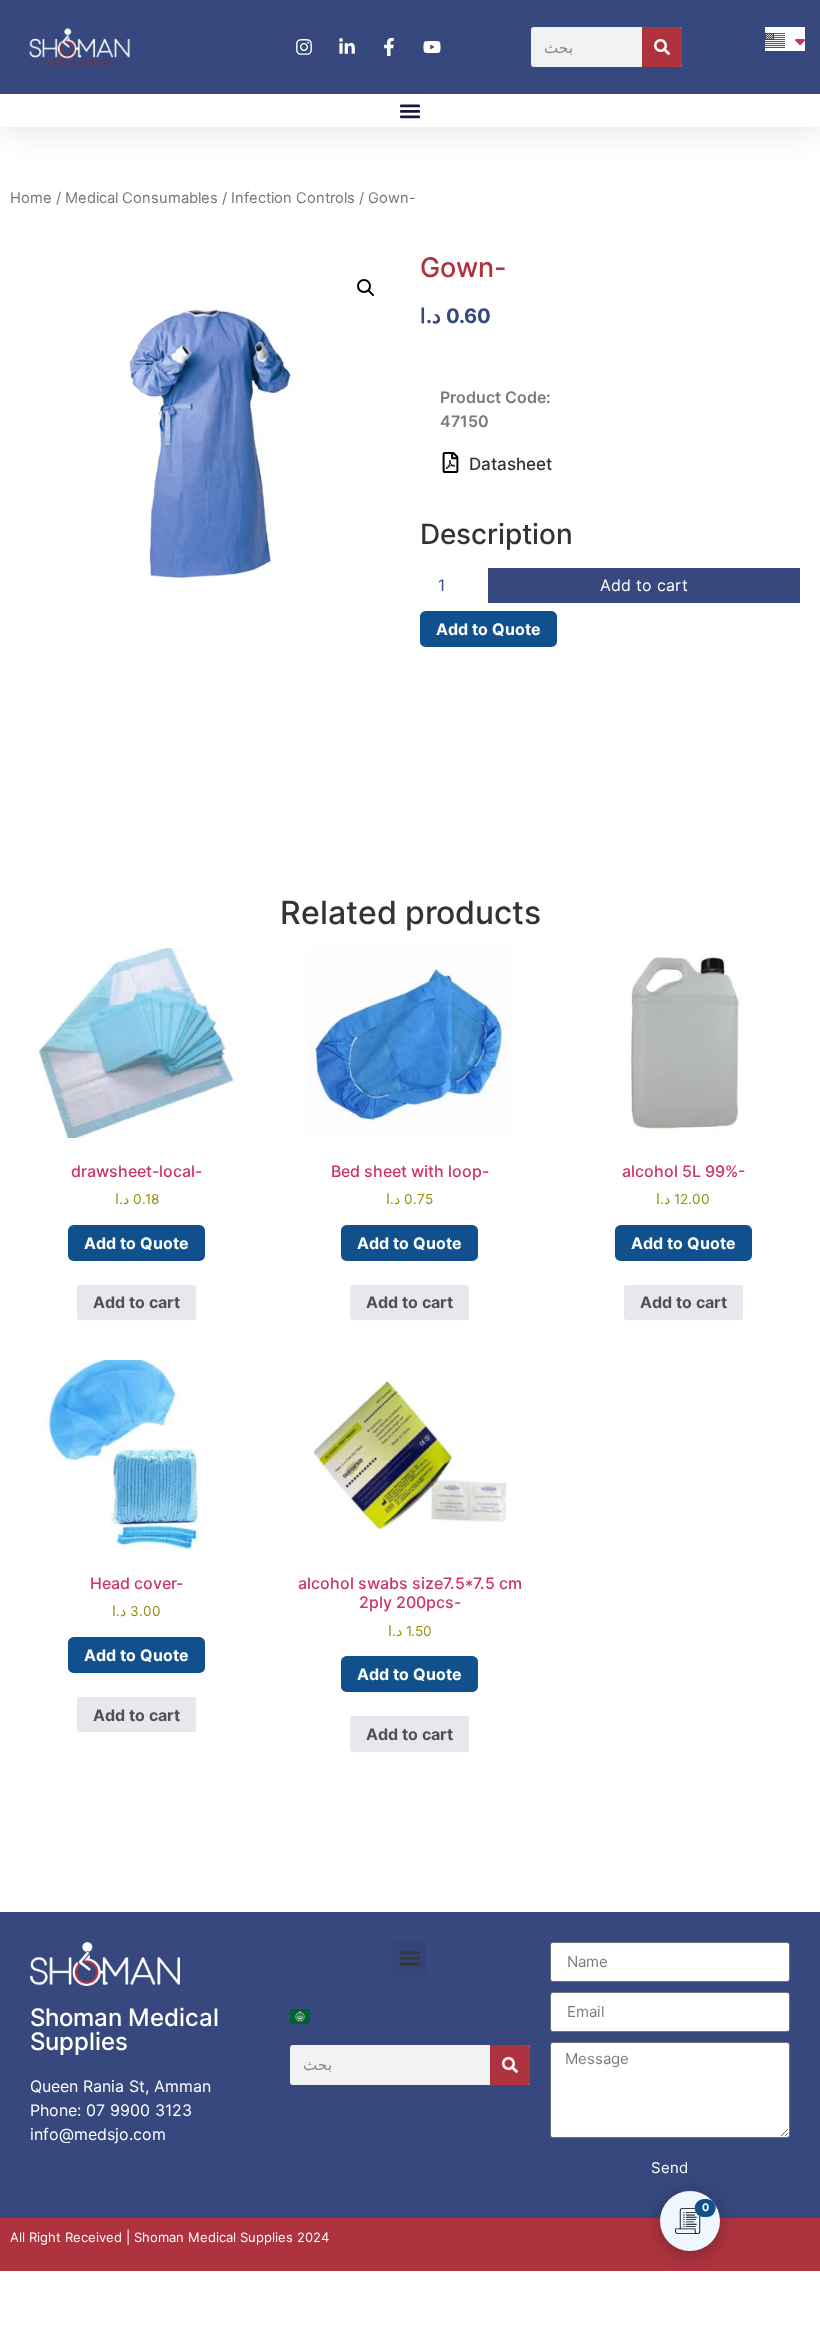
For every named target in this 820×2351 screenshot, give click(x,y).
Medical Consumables (141, 198)
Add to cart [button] (136, 1302)
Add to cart (644, 585)
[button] (410, 110)
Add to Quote (488, 629)
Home (31, 198)
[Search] (662, 47)
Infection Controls (293, 198)
